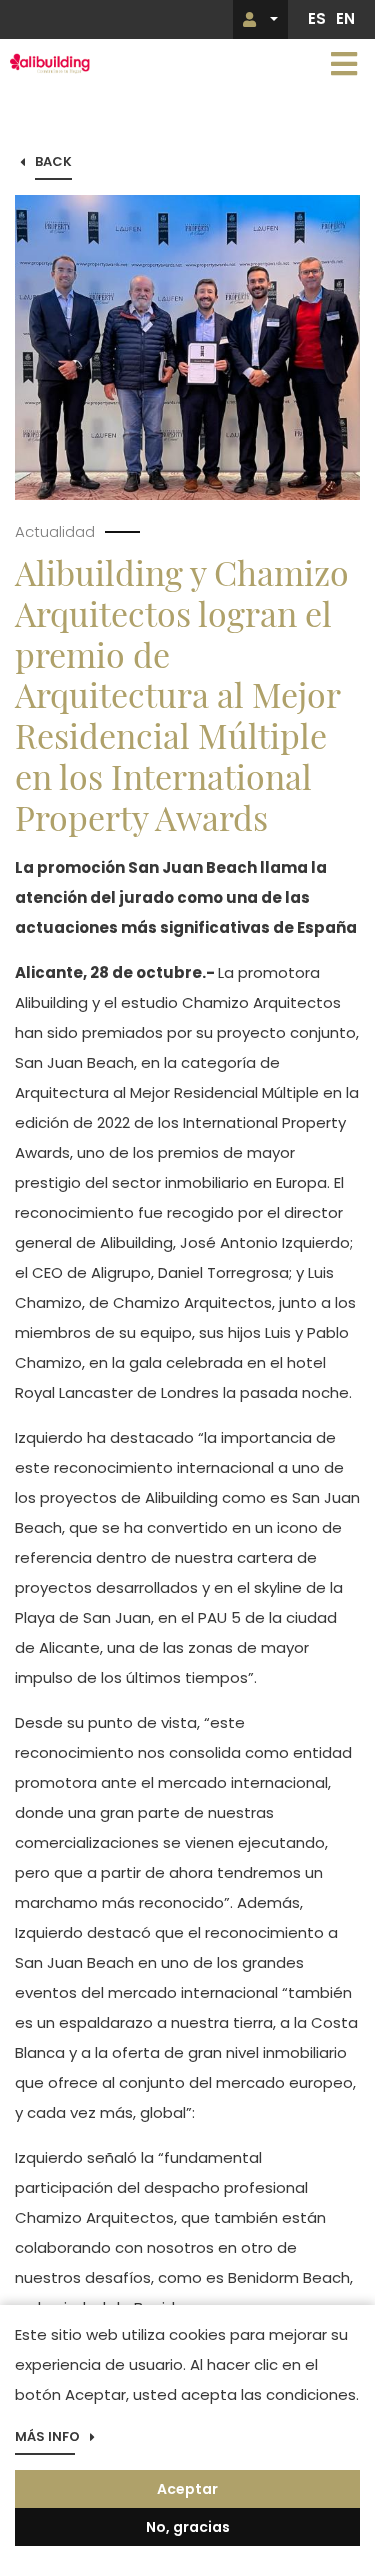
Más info (47, 2437)
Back (53, 162)
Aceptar (187, 2489)
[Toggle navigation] (344, 64)
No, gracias (188, 2527)
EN (345, 18)
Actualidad (55, 531)
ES (317, 18)
